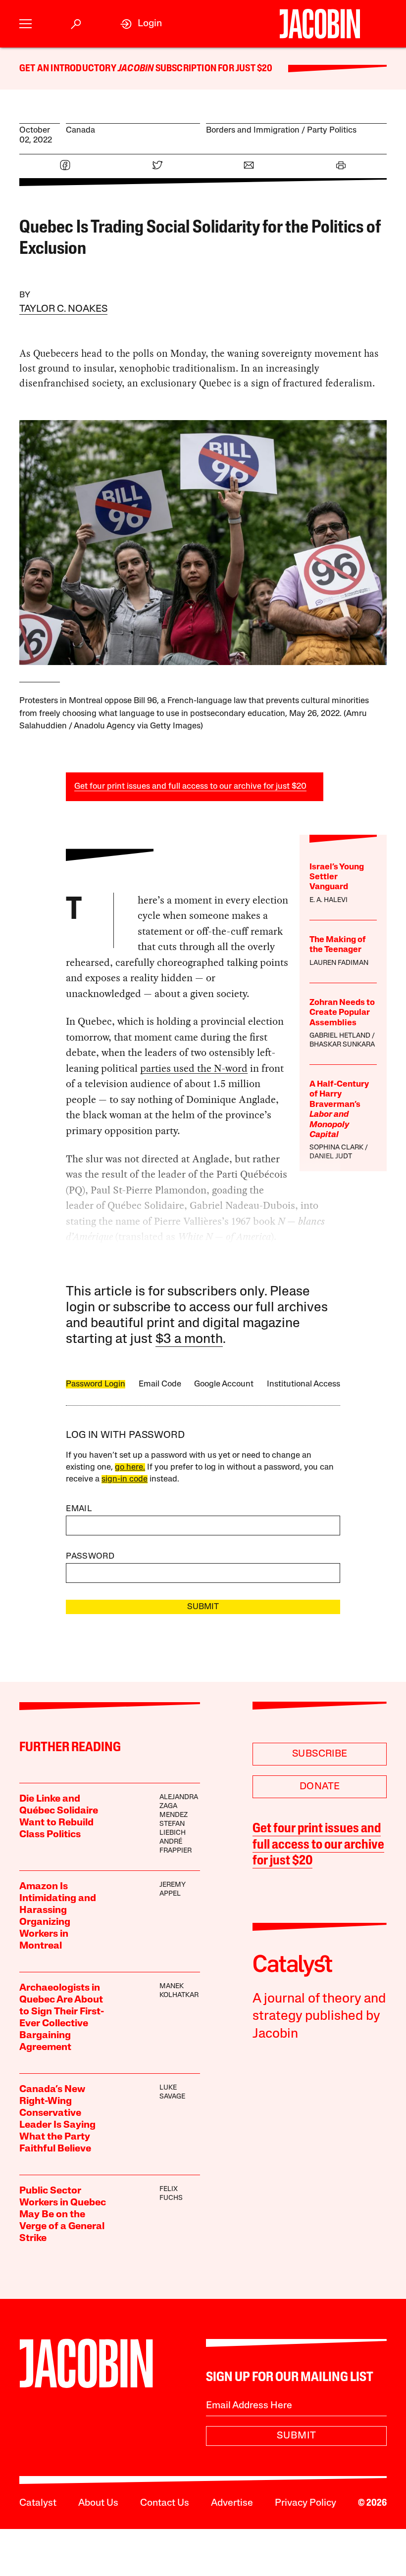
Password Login (96, 1384)
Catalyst (38, 2503)
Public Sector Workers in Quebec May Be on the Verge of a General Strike (63, 2215)
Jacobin (136, 69)
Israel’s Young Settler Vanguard (337, 877)
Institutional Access (304, 1384)
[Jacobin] (320, 24)
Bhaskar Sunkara (342, 1045)
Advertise (232, 2503)
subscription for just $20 (213, 69)
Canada (80, 130)
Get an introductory (69, 69)
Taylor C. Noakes (63, 309)
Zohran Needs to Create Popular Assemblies (342, 1013)
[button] (25, 24)
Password (90, 1556)
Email (79, 1509)
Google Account (224, 1384)
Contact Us (165, 2503)
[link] (141, 24)
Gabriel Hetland (340, 1036)
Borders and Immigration (253, 130)
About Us (98, 2503)
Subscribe (320, 1754)
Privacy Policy (305, 2503)
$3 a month (189, 1340)
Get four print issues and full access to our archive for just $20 (190, 787)
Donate (320, 1787)
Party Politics (332, 130)
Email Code (160, 1384)
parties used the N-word (194, 1068)
